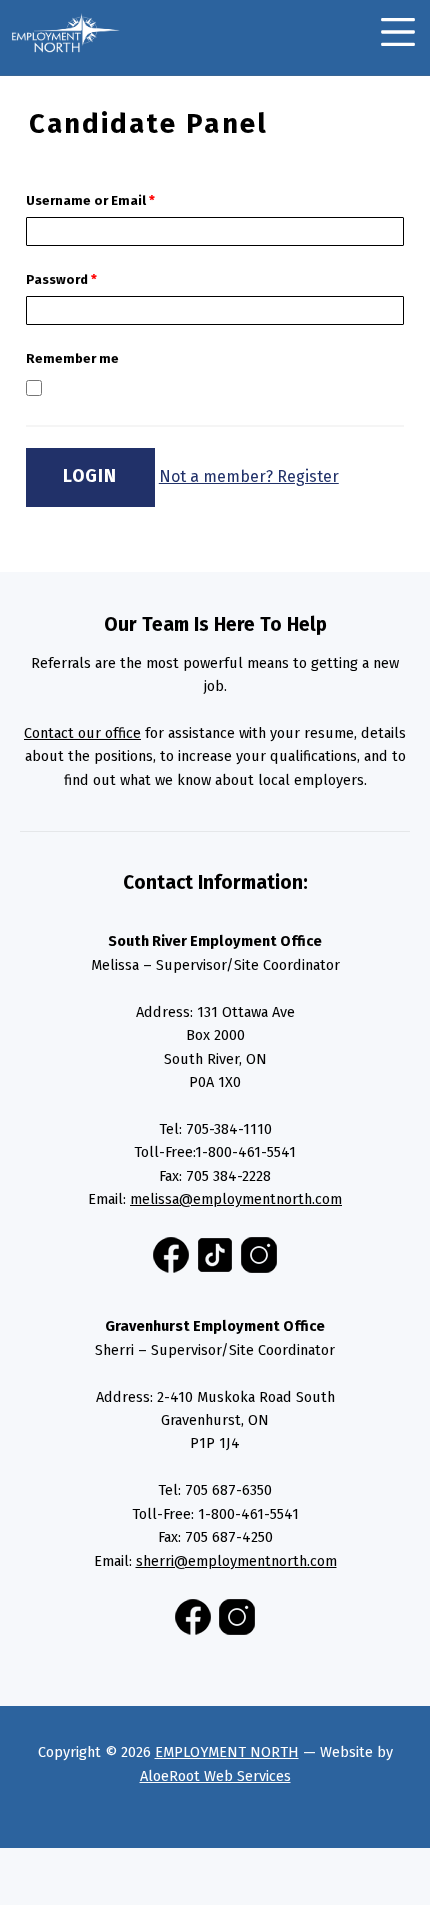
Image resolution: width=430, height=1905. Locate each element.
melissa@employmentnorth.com (236, 1199)
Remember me (72, 358)
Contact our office (82, 733)
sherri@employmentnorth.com (236, 1561)
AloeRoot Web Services (215, 1776)
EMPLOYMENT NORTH (227, 1752)
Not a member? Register (249, 476)
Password (61, 279)
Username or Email (90, 200)
